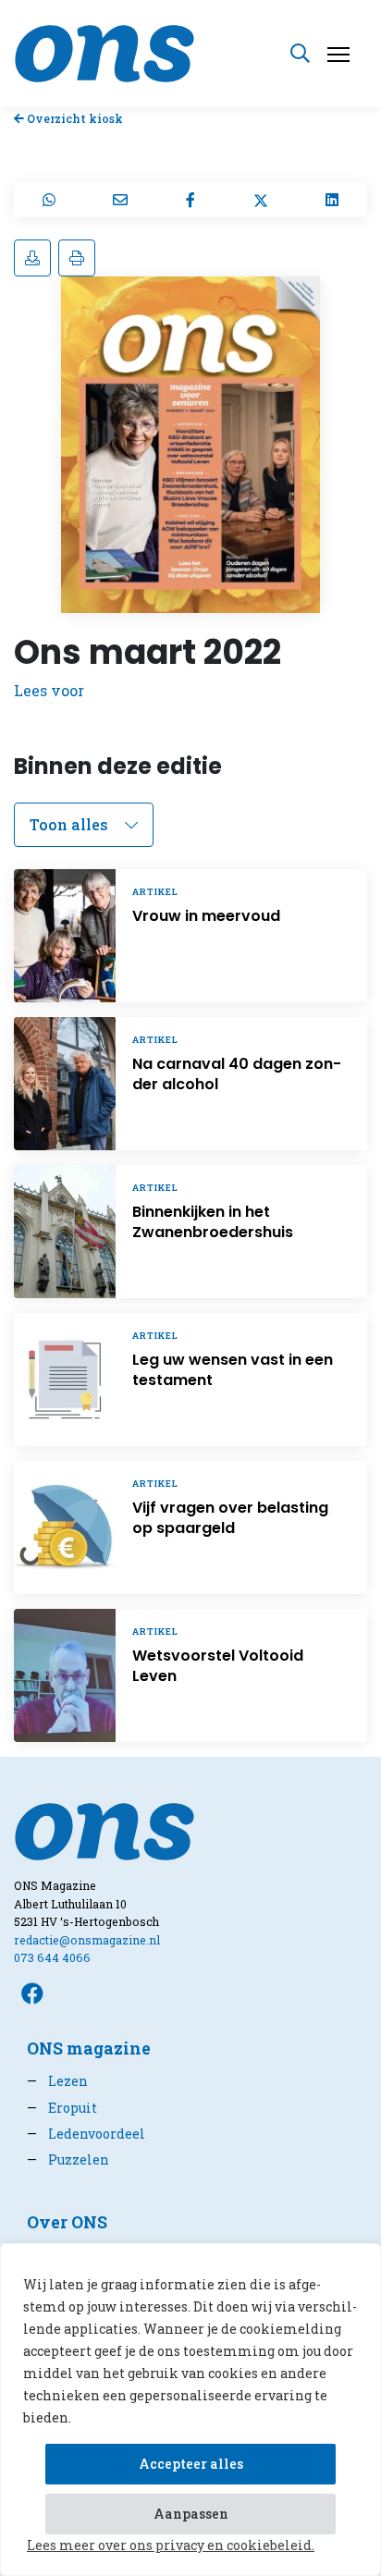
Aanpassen (191, 2514)
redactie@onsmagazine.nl (87, 1940)
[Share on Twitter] (261, 200)
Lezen (57, 2081)
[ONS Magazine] (104, 51)
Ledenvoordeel (86, 2134)
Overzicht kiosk (74, 118)
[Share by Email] (119, 200)
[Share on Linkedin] (332, 200)
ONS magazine (89, 2049)
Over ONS (67, 2222)
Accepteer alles (191, 2464)
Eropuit (62, 2108)
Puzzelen (68, 2159)
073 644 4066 (52, 1957)
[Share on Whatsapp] (49, 200)
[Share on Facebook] (190, 200)
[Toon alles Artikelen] (84, 825)
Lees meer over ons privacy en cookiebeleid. (171, 2545)
